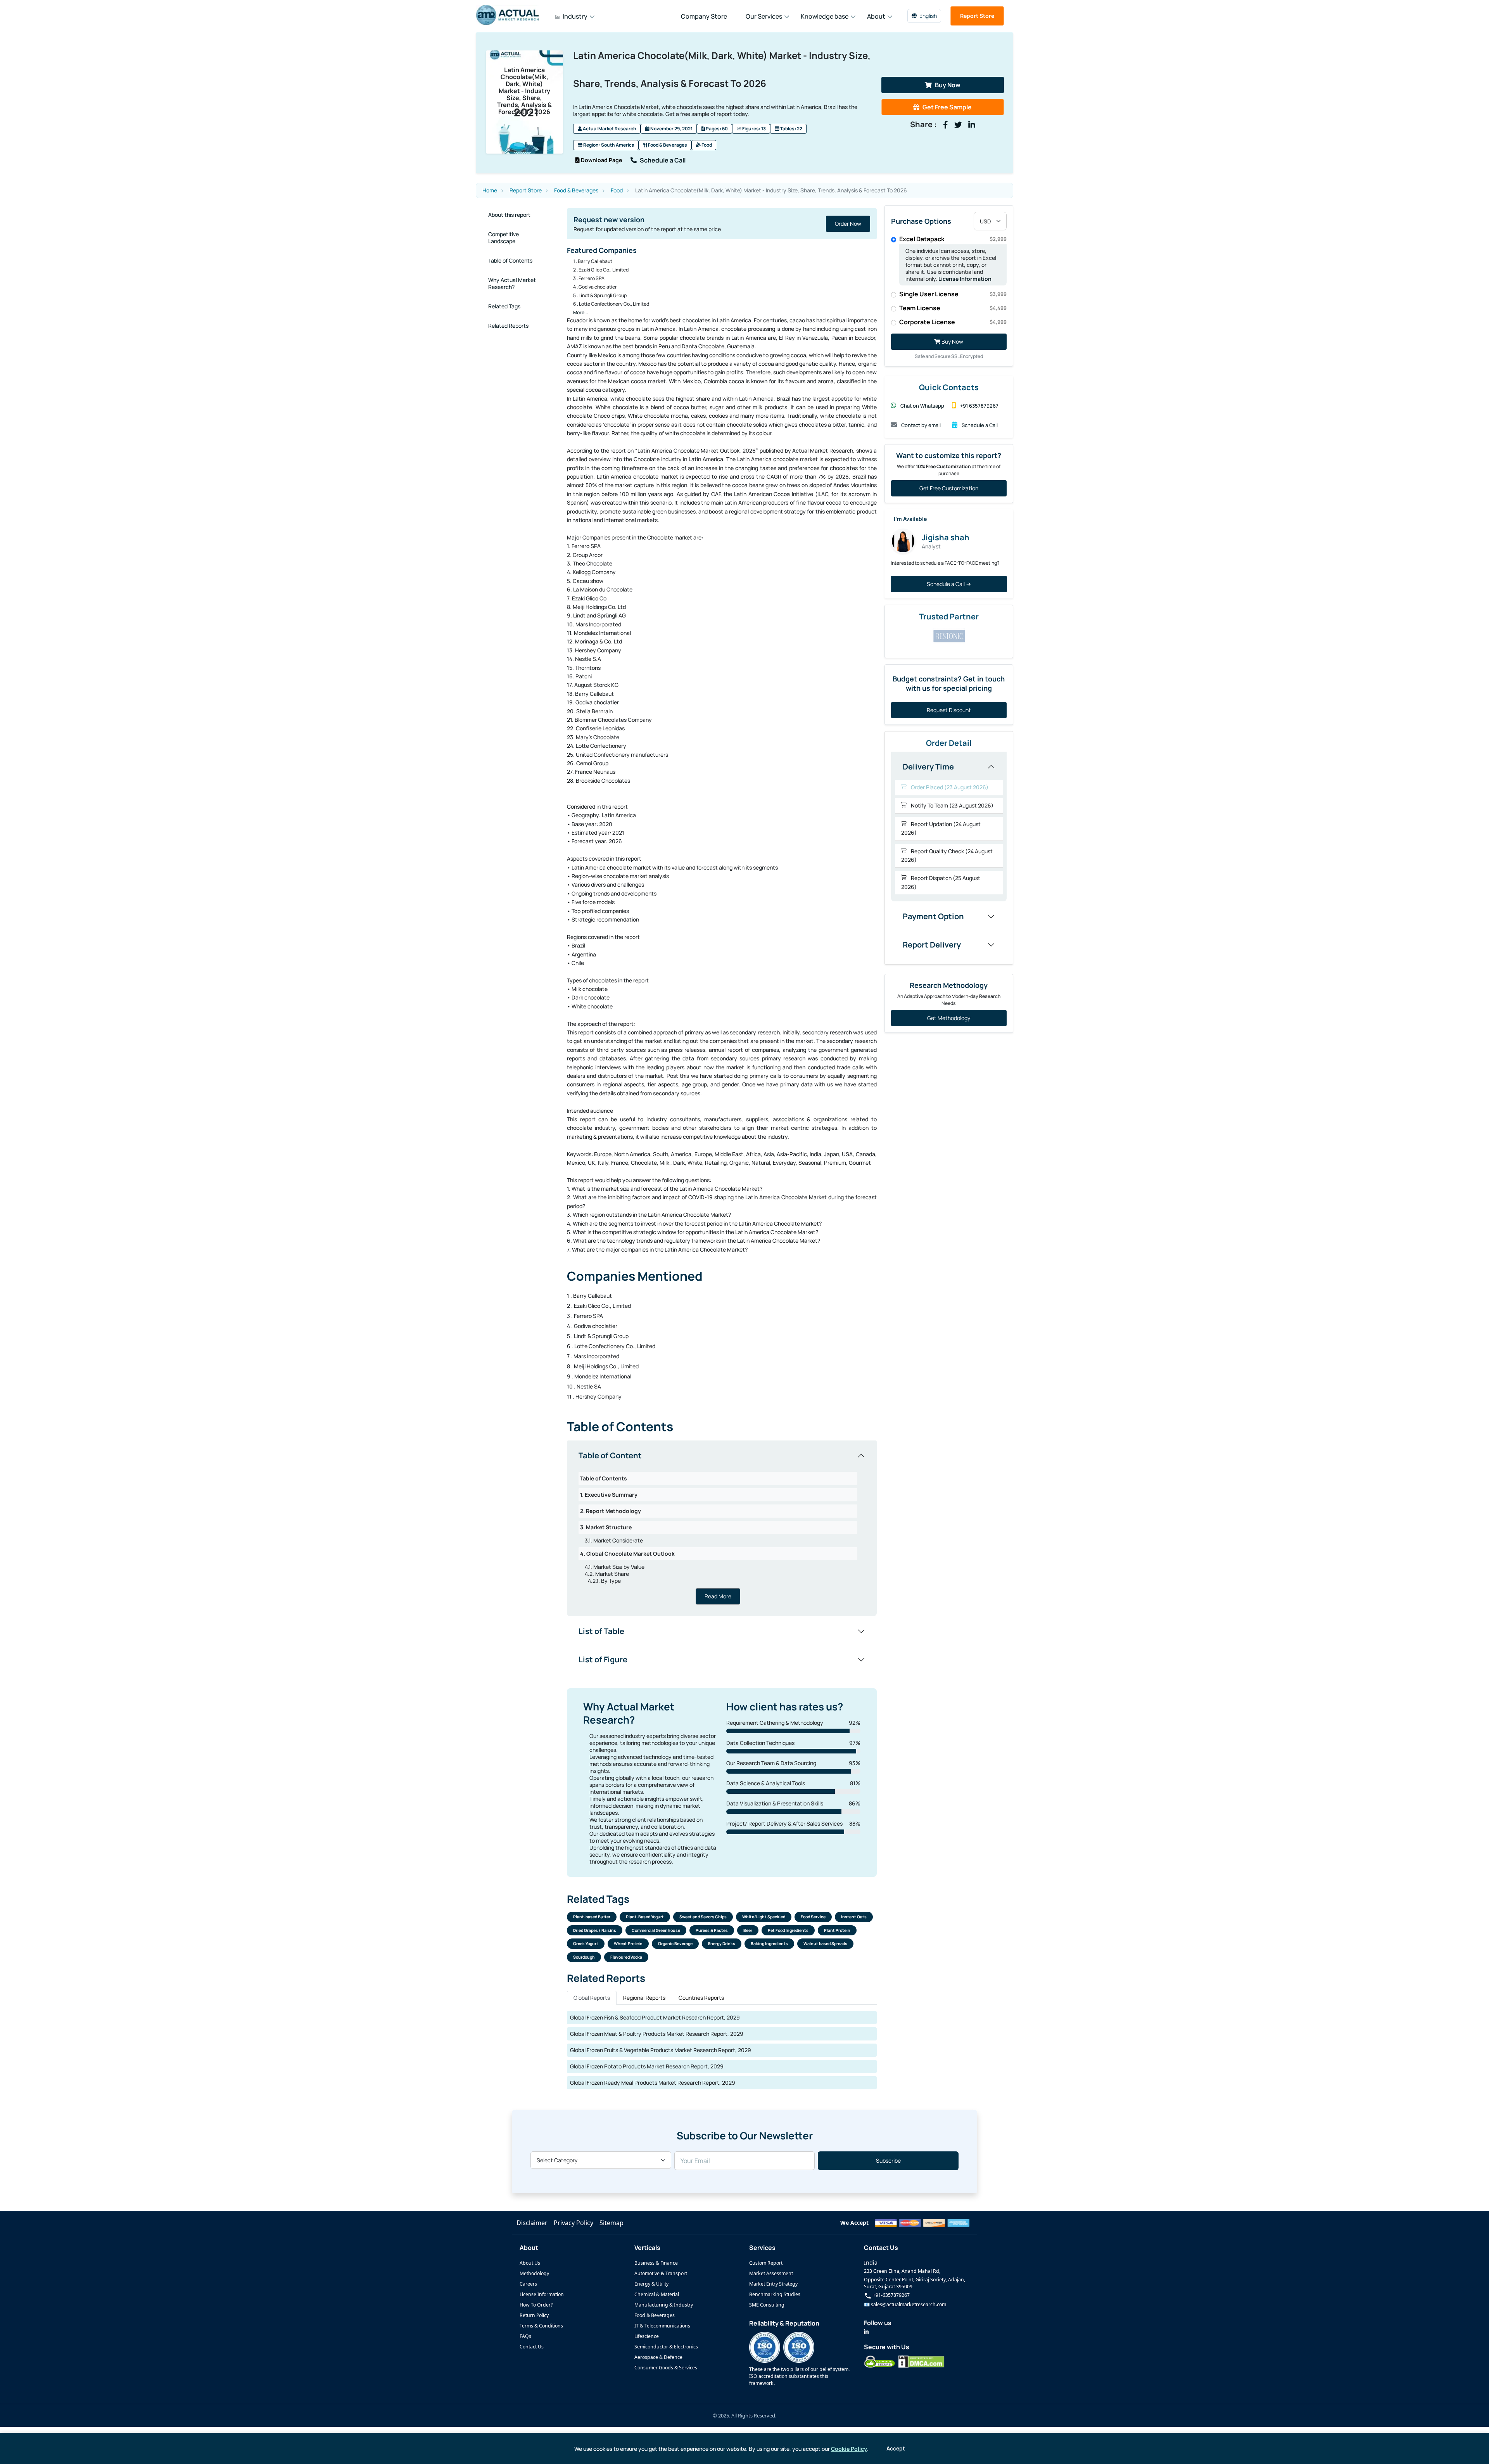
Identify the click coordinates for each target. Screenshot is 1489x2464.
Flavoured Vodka (626, 1957)
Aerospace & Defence (658, 2357)
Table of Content (610, 1455)
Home (490, 190)
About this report (509, 215)
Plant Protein (837, 1930)
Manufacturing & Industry (664, 2305)
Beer (748, 1930)
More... (580, 312)
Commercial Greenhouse (656, 1930)
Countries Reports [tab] (701, 1998)
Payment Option (933, 916)
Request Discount (949, 710)
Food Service (813, 1917)
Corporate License (953, 322)
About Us (530, 2263)
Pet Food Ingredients (788, 1930)
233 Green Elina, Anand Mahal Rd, (902, 2271)
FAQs (525, 2336)
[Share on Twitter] (958, 125)
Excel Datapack (953, 239)
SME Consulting (767, 2305)
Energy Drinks (722, 1944)
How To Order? (536, 2305)
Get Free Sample (947, 107)
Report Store (977, 16)
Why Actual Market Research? (512, 283)
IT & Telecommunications (662, 2326)
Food (706, 145)
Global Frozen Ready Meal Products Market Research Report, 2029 (653, 2083)
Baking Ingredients (769, 1944)
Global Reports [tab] (592, 1998)
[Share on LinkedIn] (972, 125)
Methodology (534, 2273)
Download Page (601, 160)
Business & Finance (656, 2263)
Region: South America (608, 145)
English (928, 16)
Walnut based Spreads (825, 1944)
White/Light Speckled (764, 1917)
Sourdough (584, 1957)
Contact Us (532, 2347)
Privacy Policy (573, 2223)
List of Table (601, 1631)
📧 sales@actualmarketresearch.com (905, 2304)
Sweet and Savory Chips (703, 1917)
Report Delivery (932, 945)
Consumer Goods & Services (666, 2368)
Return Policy (534, 2315)
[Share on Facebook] (946, 125)
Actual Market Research (609, 129)
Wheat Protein (628, 1944)
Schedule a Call (663, 160)
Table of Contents (510, 260)
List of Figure (603, 1659)
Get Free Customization (949, 488)
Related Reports (508, 326)
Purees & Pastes (712, 1930)
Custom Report (766, 2263)
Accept (896, 2448)
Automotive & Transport (661, 2273)
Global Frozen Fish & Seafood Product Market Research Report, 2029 (655, 2017)
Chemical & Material (657, 2294)
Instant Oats (854, 1917)
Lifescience (647, 2336)
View (838, 224)
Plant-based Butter (592, 1917)
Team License (953, 308)
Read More (718, 1596)
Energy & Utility (651, 2284)
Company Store (704, 16)
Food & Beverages (667, 145)
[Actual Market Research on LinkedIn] (866, 2332)
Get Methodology (949, 1018)
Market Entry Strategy (773, 2284)
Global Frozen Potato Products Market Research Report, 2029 (647, 2066)
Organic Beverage (675, 1944)
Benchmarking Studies (775, 2294)
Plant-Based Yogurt (645, 1917)
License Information (965, 279)
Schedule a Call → (949, 584)
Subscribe (888, 2161)
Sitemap (611, 2223)
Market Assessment (771, 2273)
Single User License (953, 294)
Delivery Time (928, 767)
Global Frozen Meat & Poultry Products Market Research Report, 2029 (657, 2034)
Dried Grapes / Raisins (595, 1930)
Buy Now (948, 85)
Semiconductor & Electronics (666, 2347)
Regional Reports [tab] (644, 1998)
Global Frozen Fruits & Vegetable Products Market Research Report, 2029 (661, 2050)
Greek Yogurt (586, 1944)
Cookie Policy (849, 2449)
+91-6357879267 (891, 2295)
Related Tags (504, 306)
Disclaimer (532, 2223)
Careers (528, 2284)
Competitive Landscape (504, 238)
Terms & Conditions (541, 2326)
